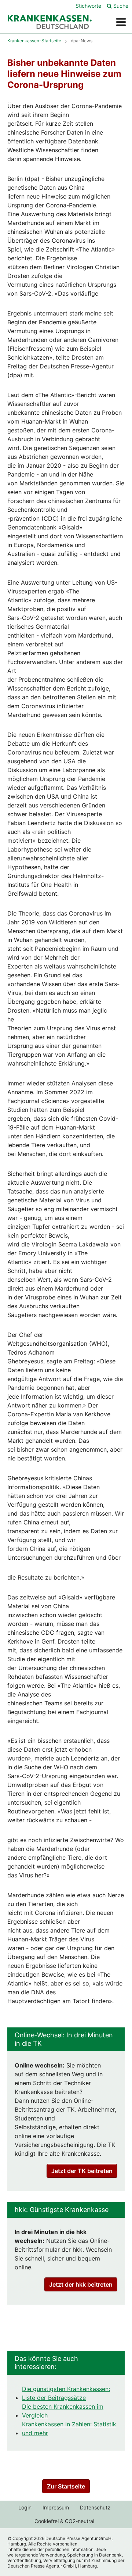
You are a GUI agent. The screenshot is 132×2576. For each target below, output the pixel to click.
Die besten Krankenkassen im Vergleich (63, 2411)
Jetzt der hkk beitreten (81, 2284)
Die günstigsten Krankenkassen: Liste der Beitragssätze (66, 2393)
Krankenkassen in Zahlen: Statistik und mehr (69, 2429)
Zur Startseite (66, 2486)
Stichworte (88, 6)
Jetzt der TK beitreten (82, 2171)
